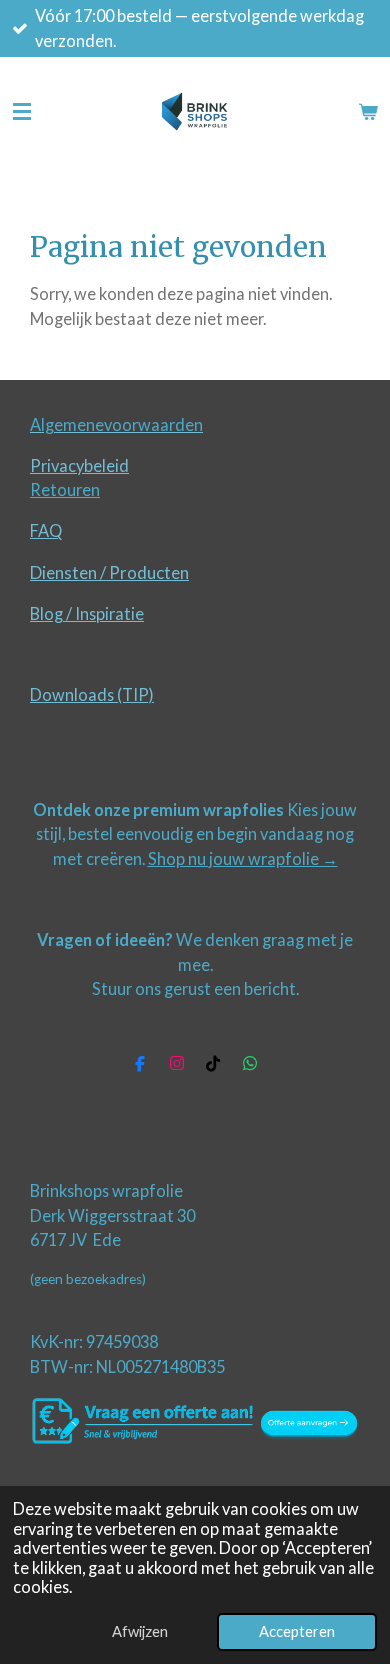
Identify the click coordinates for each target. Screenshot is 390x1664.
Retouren (65, 489)
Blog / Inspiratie (87, 613)
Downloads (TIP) (92, 694)
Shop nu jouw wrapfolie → (243, 858)
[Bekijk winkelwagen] (368, 112)
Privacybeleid (79, 465)
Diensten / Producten (109, 572)
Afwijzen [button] (140, 1631)
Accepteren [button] (297, 1631)
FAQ (46, 530)
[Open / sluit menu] (22, 112)
